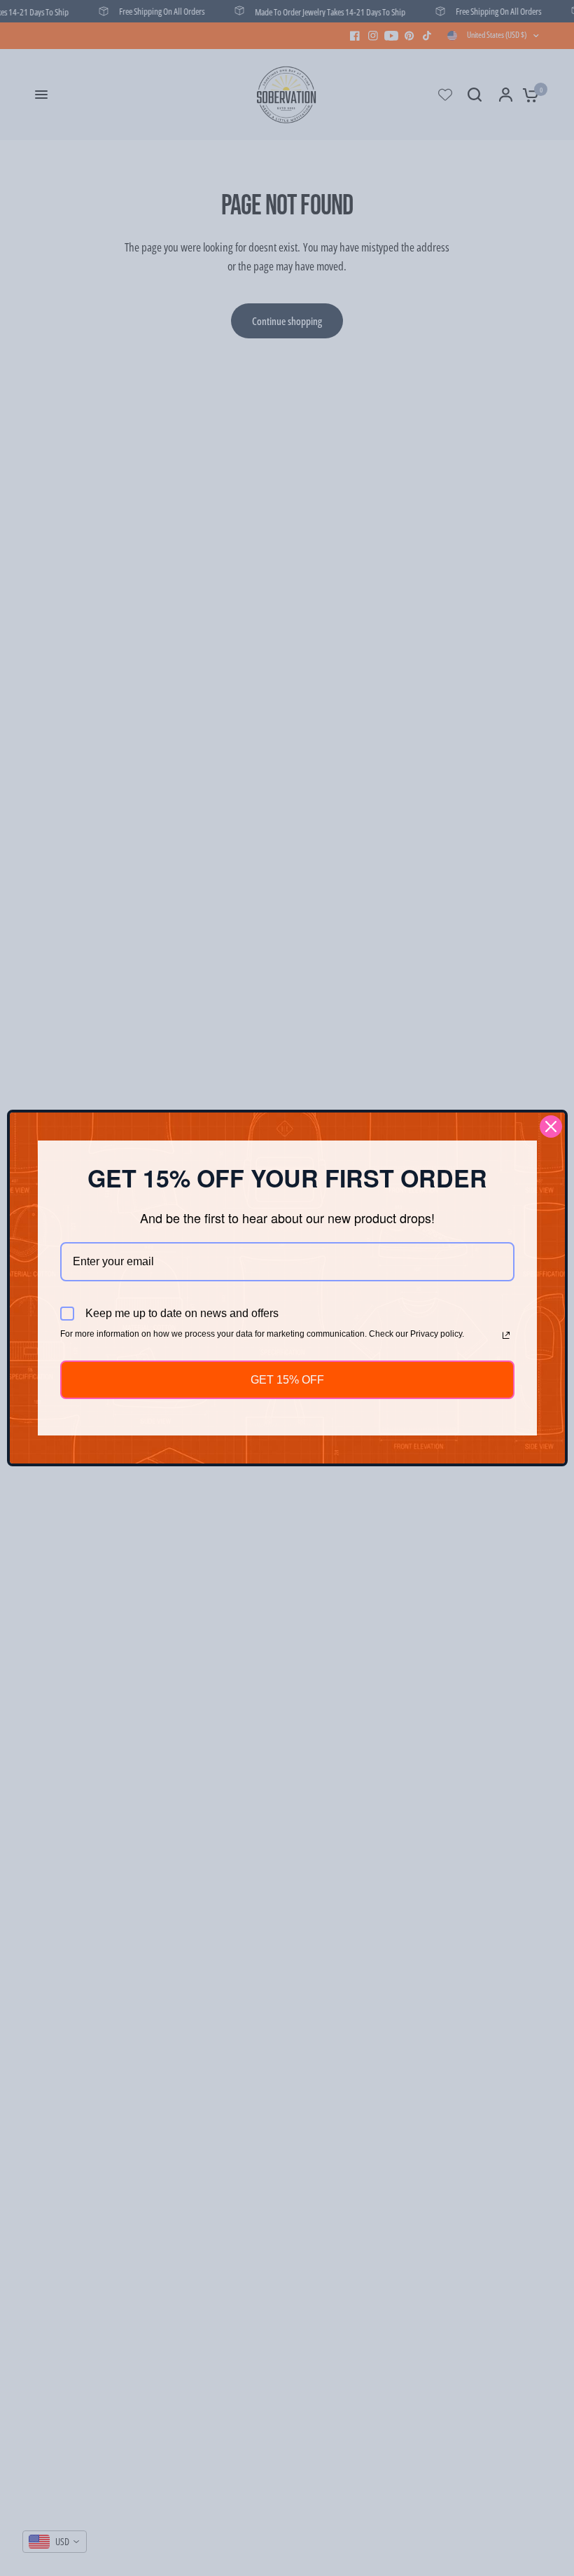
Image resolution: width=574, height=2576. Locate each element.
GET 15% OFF (287, 1380)
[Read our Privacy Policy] (506, 1335)
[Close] (551, 1127)
